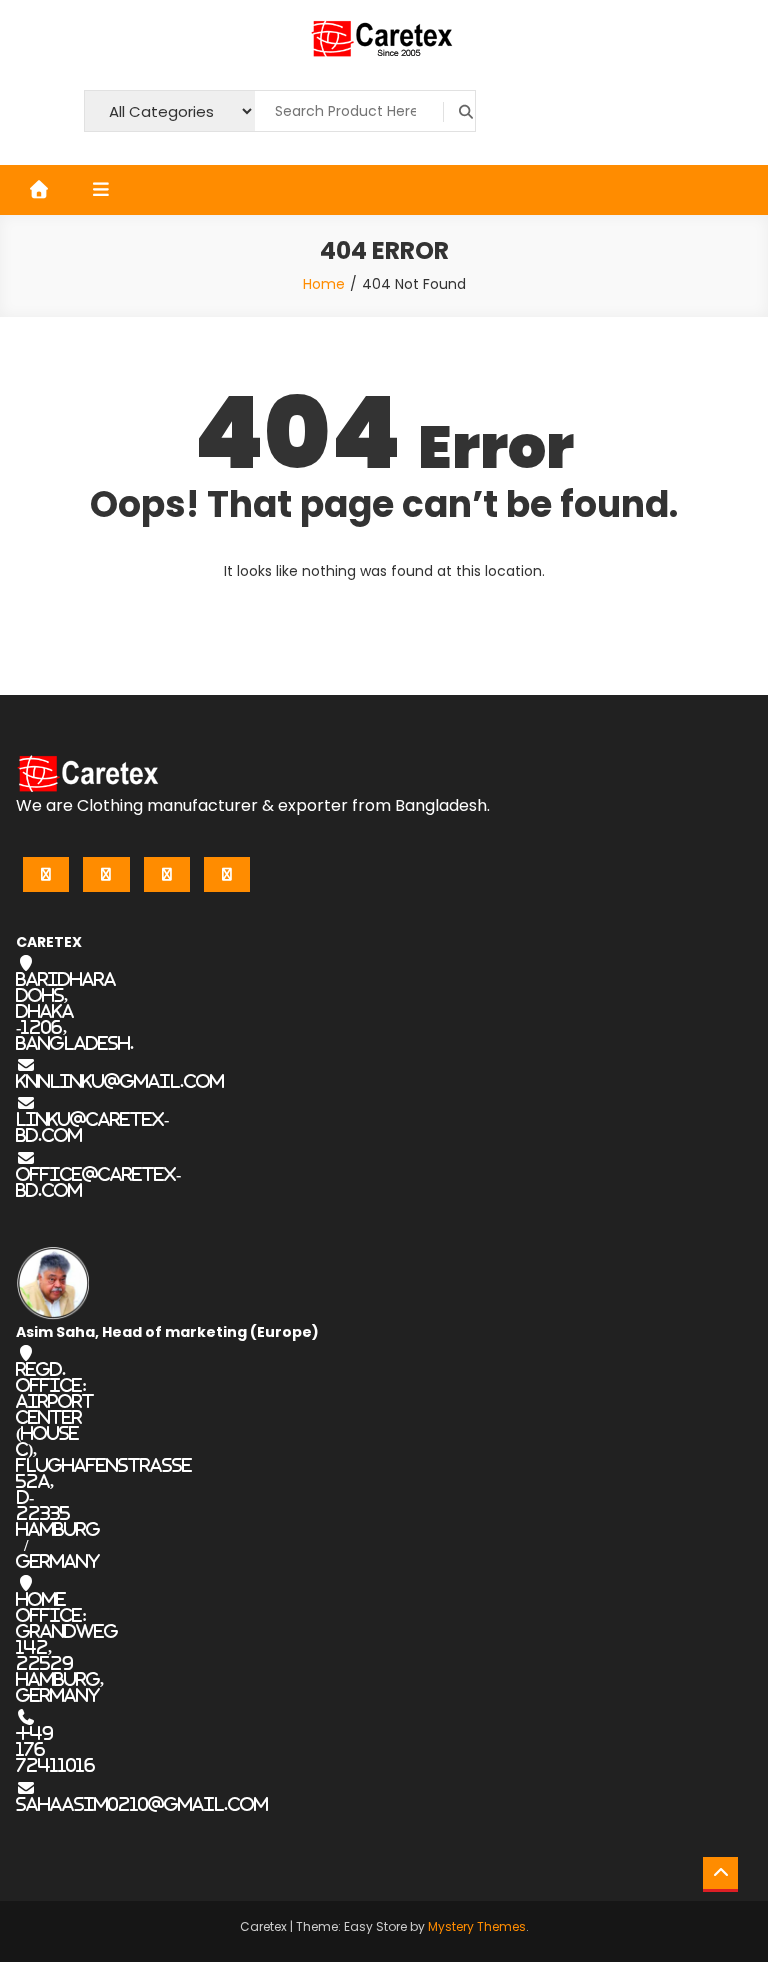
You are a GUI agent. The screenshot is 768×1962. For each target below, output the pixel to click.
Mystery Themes (477, 1926)
